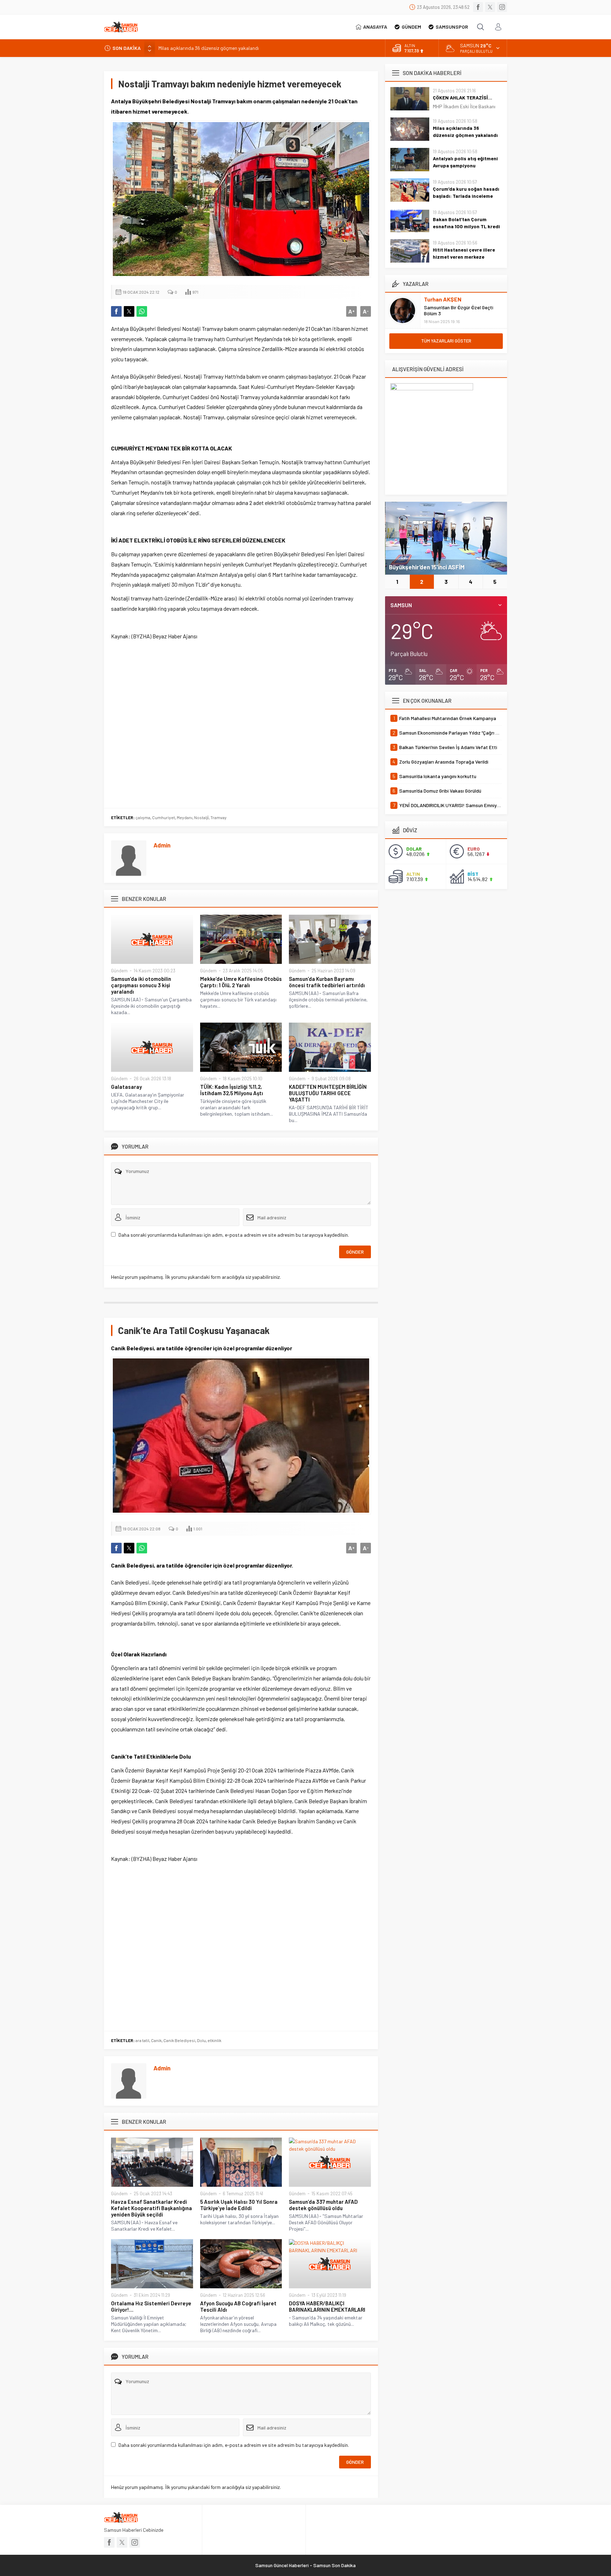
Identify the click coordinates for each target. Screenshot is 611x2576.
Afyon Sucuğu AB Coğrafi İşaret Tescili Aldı (238, 2306)
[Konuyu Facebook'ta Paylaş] (116, 311)
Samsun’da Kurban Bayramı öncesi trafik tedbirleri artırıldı (327, 982)
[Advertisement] (241, 723)
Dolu (201, 2040)
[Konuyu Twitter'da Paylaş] (129, 311)
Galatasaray (126, 1087)
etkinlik (214, 2040)
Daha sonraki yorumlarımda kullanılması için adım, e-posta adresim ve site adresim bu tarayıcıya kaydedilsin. (234, 1235)
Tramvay (219, 817)
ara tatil (142, 2040)
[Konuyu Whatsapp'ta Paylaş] (142, 311)
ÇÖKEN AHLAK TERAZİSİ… (462, 97)
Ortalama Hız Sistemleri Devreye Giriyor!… (151, 2306)
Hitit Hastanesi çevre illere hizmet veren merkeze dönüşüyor (464, 257)
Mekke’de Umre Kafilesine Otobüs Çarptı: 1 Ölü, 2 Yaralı (241, 982)
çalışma (143, 817)
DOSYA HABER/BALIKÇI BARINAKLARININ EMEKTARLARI (327, 2306)
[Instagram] (502, 7)
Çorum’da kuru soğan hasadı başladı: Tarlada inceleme (466, 192)
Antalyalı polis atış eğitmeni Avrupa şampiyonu (208, 48)
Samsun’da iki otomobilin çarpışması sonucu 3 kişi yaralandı (141, 985)
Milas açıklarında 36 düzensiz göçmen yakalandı (465, 131)
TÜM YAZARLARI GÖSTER (446, 341)
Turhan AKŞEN (443, 299)
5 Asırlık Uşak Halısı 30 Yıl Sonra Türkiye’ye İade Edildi (239, 2205)
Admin (162, 845)
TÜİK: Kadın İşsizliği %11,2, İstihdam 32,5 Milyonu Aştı (232, 1090)
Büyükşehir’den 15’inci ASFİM (427, 567)
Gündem (119, 971)
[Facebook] (478, 7)
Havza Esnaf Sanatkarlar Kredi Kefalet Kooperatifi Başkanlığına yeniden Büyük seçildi (152, 2208)
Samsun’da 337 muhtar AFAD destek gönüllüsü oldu (323, 2205)
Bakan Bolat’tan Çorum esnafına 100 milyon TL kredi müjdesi (466, 226)
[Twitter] (490, 7)
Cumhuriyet (164, 817)
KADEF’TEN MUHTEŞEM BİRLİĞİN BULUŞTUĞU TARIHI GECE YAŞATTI (328, 1093)
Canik (156, 2040)
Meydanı (185, 817)
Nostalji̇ (201, 817)
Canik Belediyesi (179, 2040)
